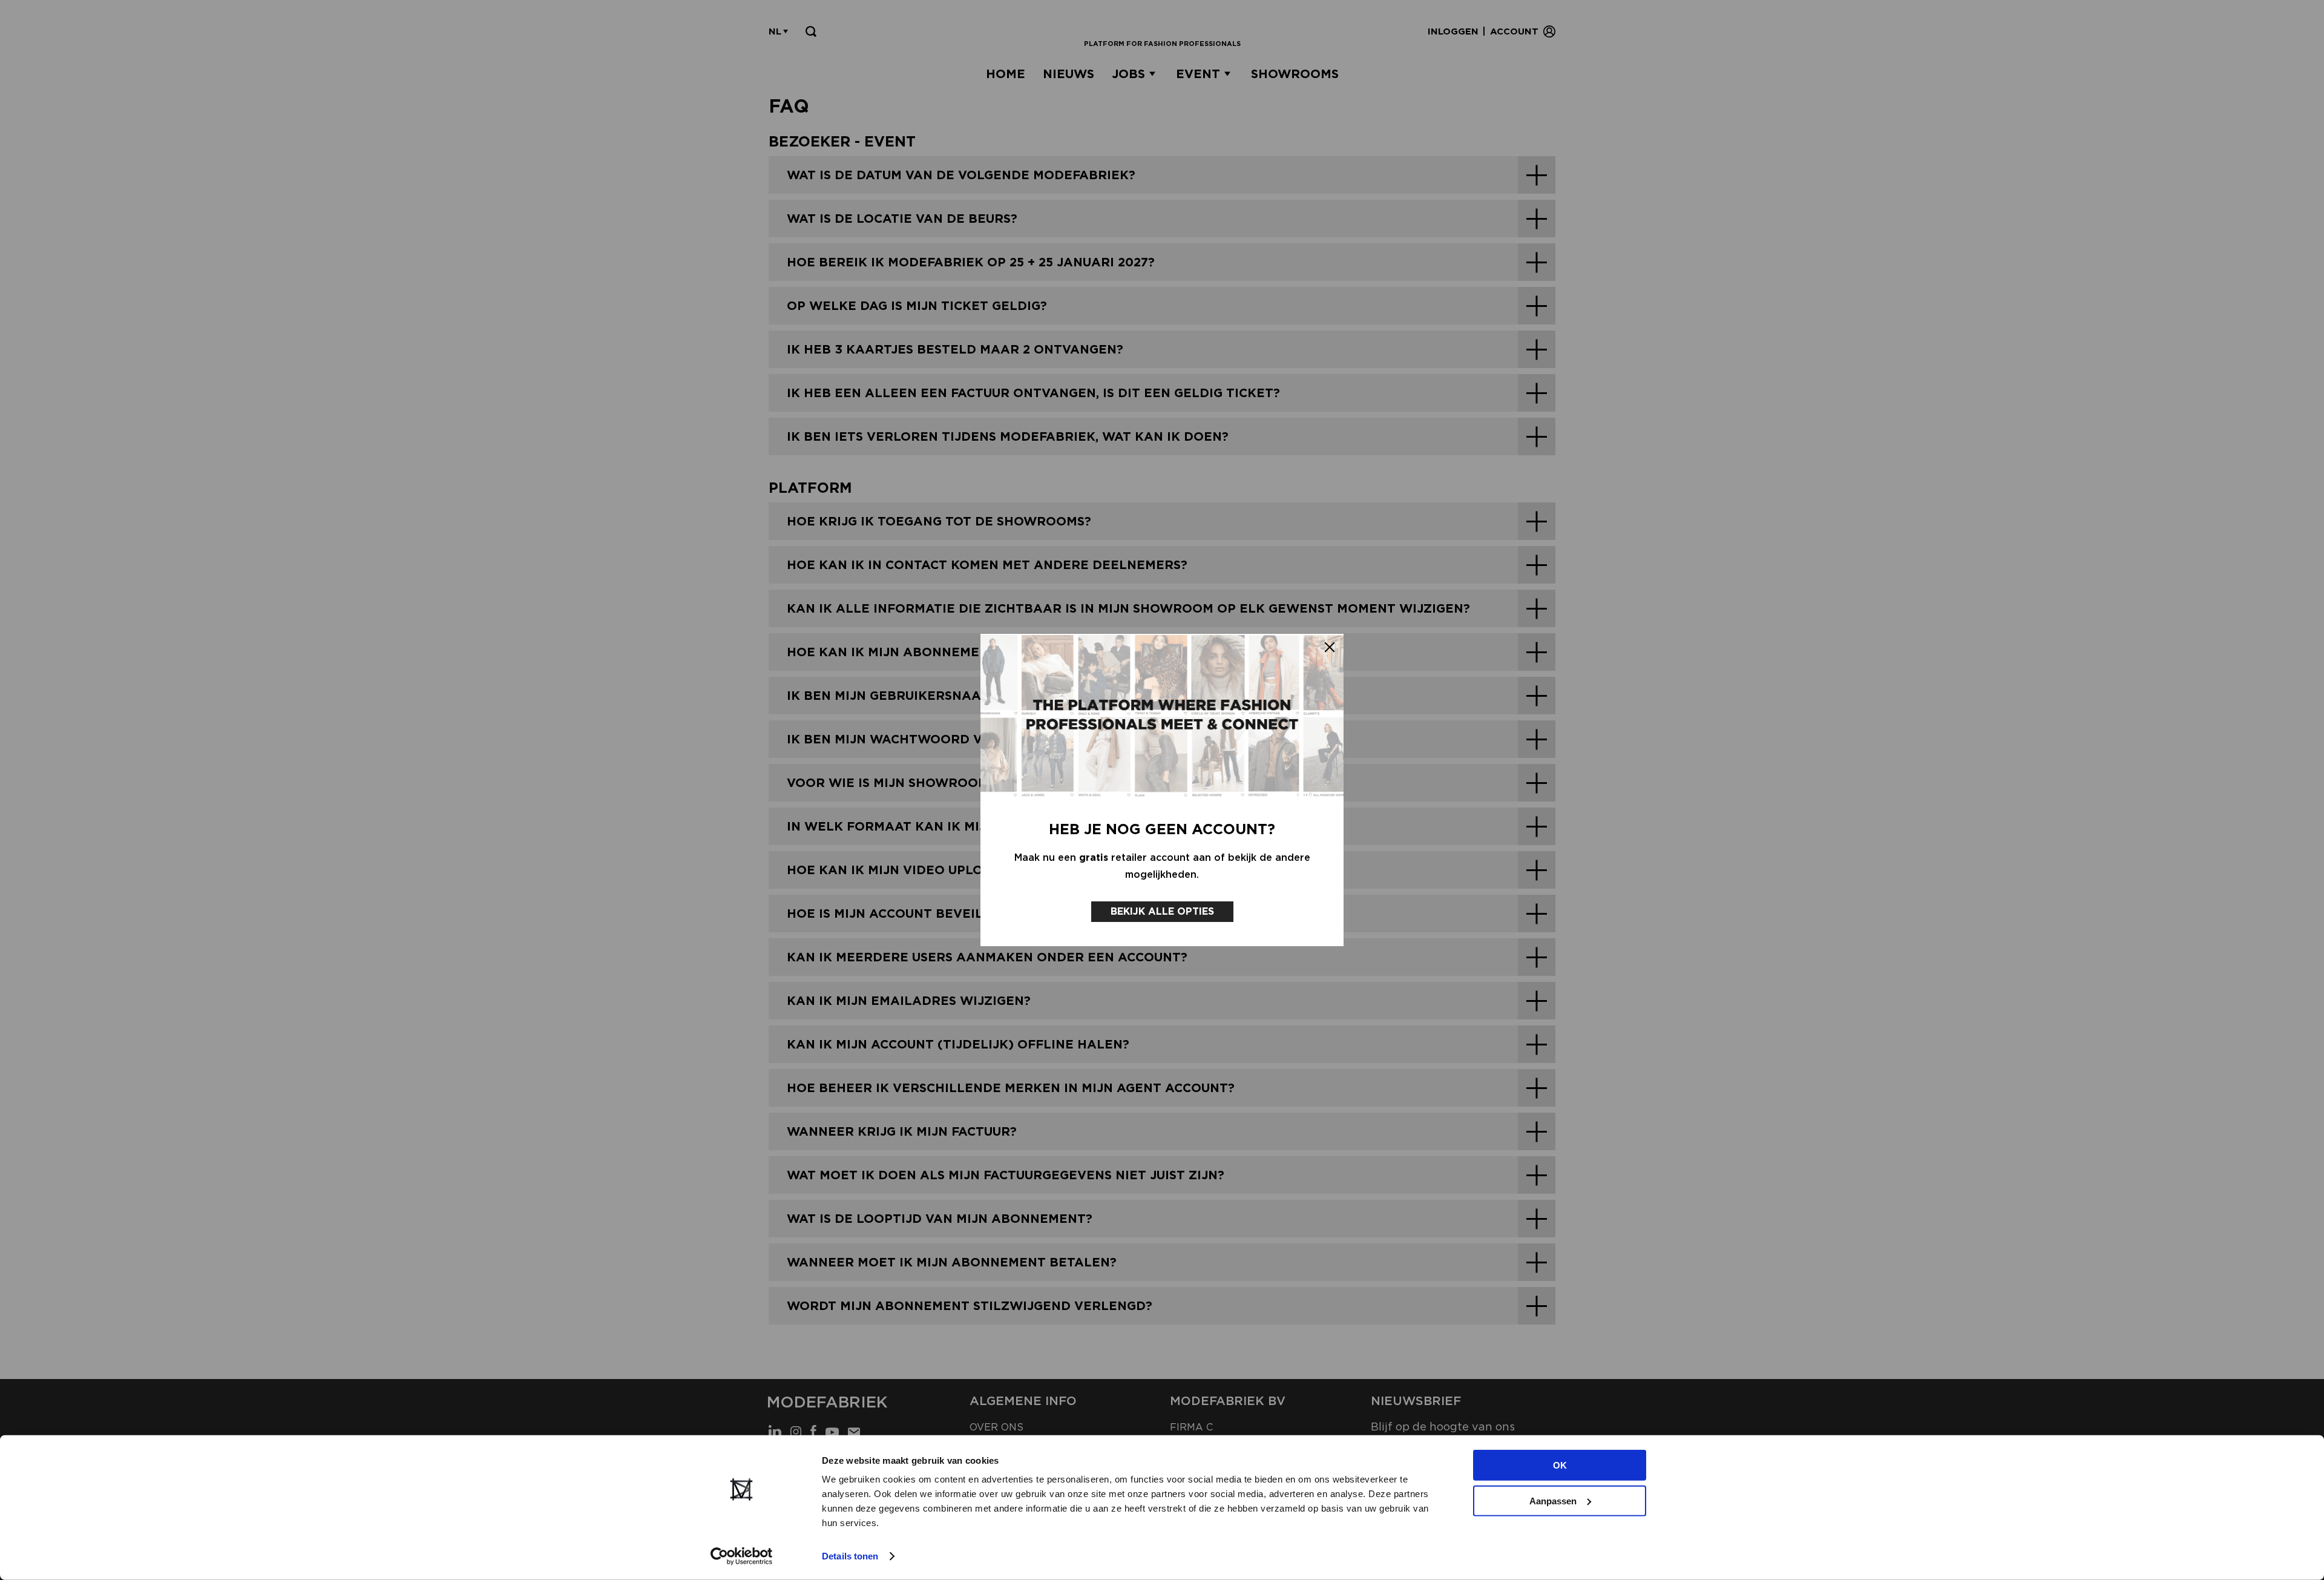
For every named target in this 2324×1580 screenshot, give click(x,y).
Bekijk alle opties (1162, 911)
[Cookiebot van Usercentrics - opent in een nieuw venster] (742, 1556)
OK (1560, 1465)
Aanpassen (1553, 1500)
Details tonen (850, 1556)
